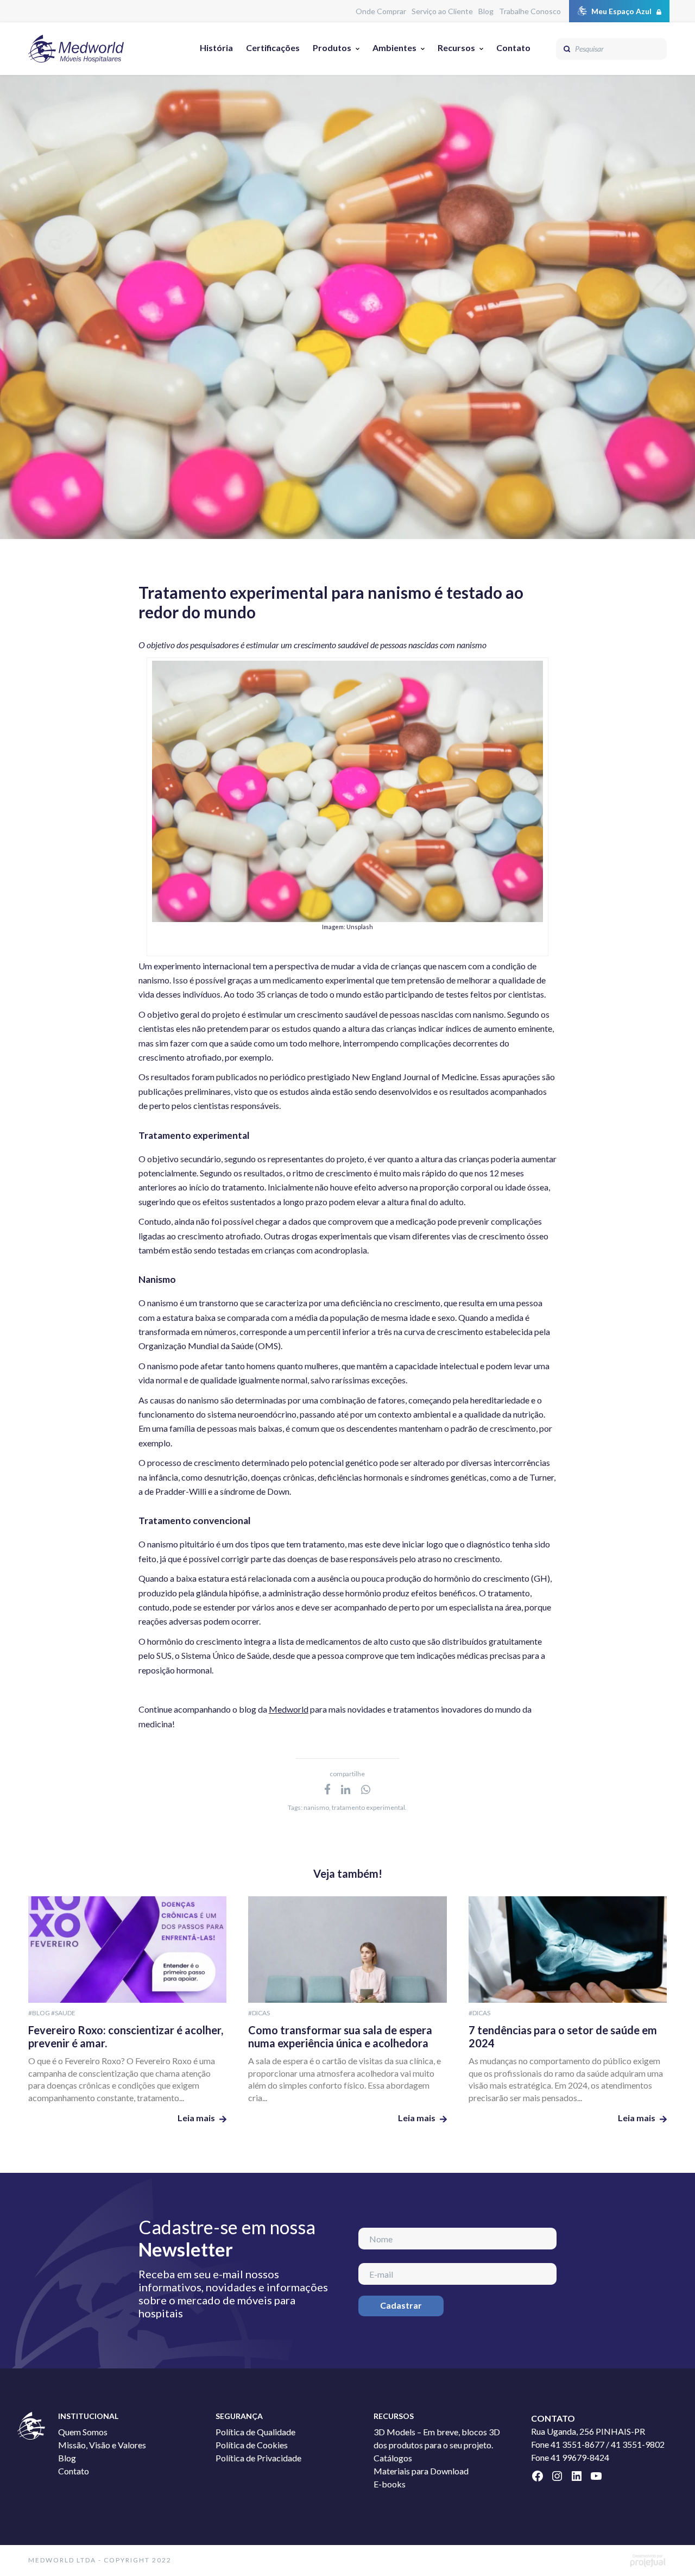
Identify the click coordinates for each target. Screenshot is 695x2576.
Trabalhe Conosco (530, 11)
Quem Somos (83, 2432)
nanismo (316, 1807)
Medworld (289, 1709)
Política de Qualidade (255, 2432)
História (216, 48)
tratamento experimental (368, 1807)
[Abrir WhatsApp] (668, 2549)
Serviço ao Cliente (442, 11)
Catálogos (393, 2458)
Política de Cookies (252, 2445)
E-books (390, 2484)
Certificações (273, 48)
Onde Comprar (381, 11)
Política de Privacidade (258, 2458)
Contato (513, 48)
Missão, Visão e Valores (102, 2445)
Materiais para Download (421, 2471)
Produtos (332, 48)
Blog (486, 11)
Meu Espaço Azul (621, 11)
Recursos (456, 48)
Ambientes (394, 48)
